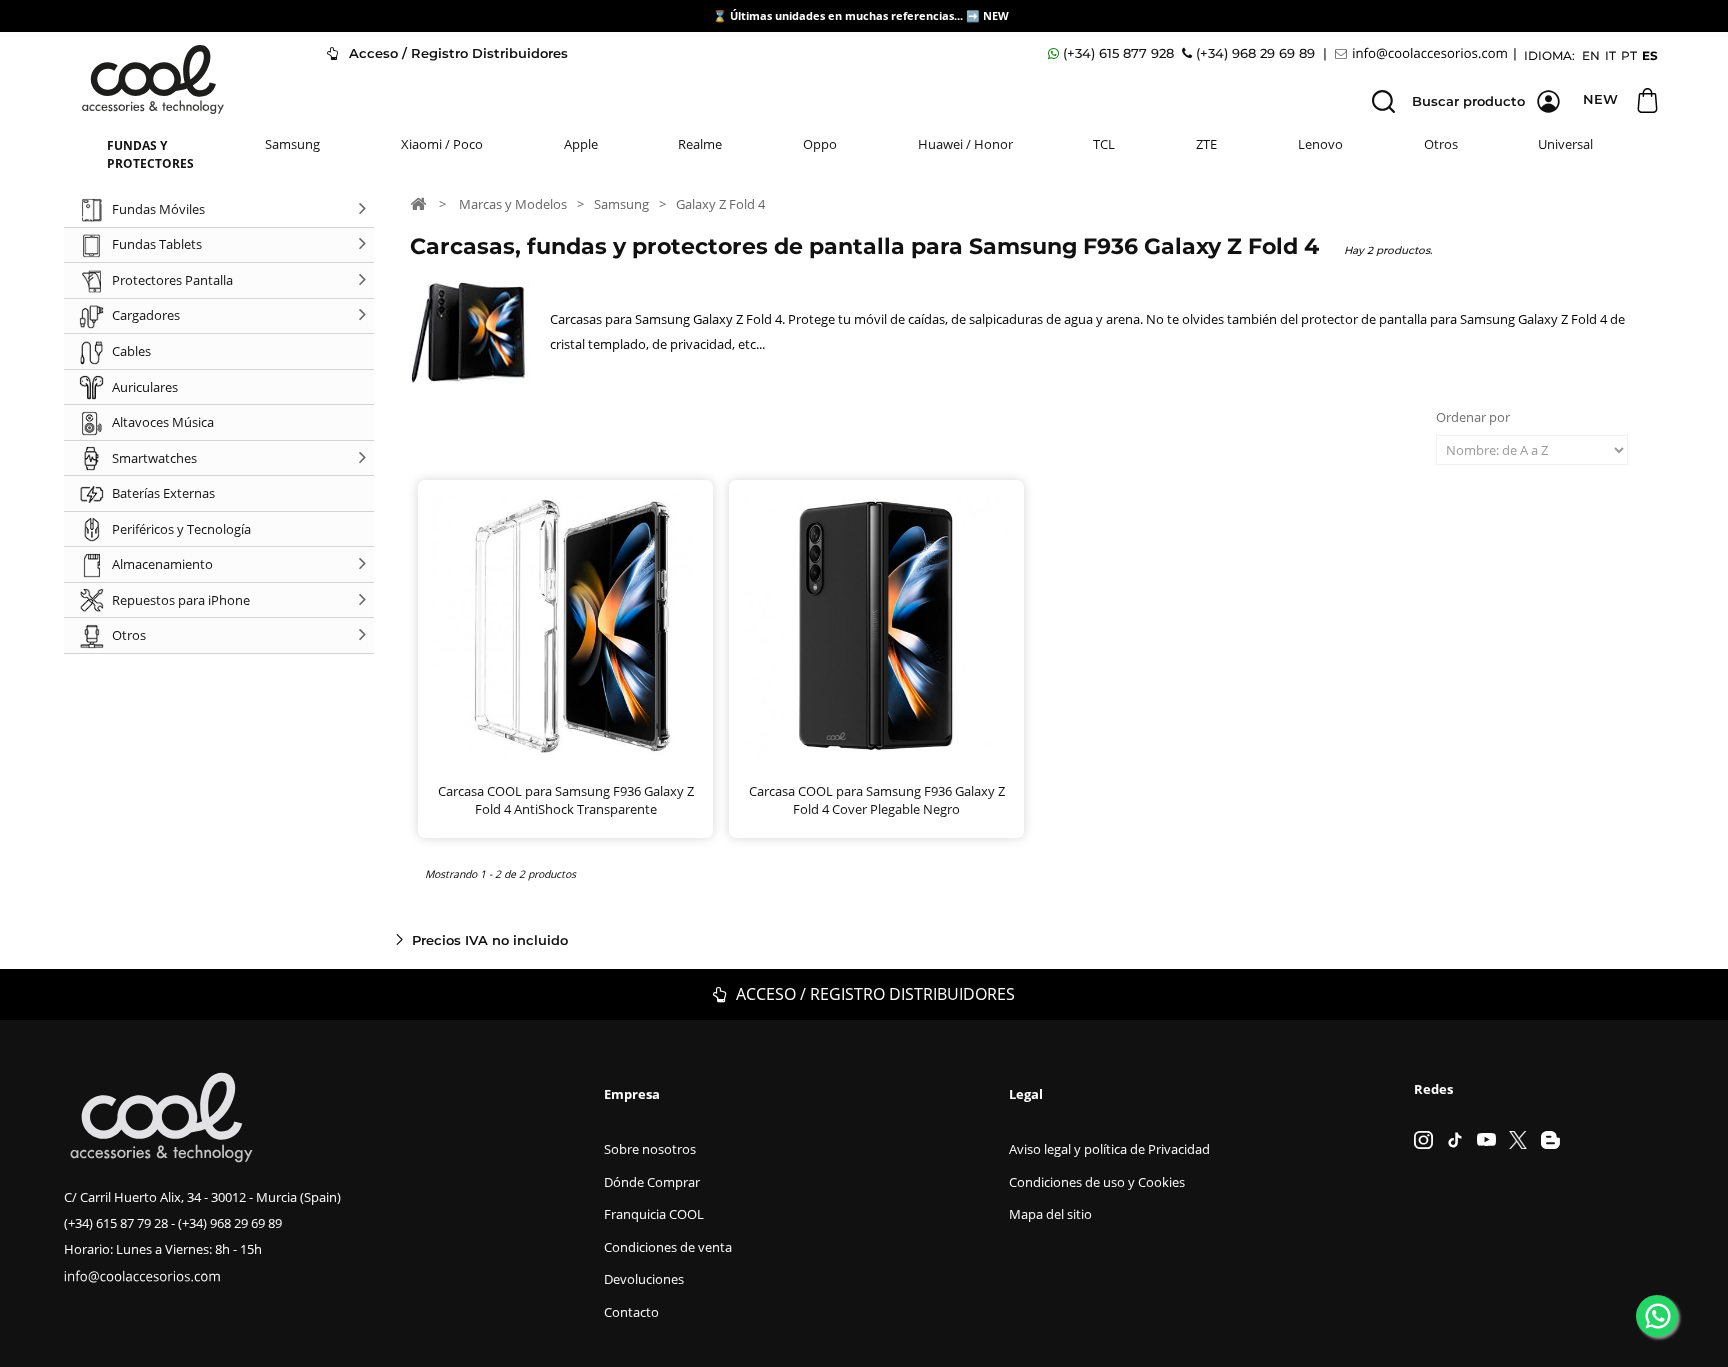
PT (1629, 55)
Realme (700, 144)
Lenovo (1320, 144)
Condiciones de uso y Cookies (1097, 1182)
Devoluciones (644, 1279)
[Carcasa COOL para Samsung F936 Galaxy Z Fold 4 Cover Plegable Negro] (876, 627)
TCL (1104, 144)
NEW (997, 15)
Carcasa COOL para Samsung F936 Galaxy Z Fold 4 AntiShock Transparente (566, 800)
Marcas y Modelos (513, 204)
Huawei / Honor (965, 144)
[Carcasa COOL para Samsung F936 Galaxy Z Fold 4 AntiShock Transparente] (565, 627)
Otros (1441, 144)
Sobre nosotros (650, 1149)
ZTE (1206, 144)
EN (1591, 55)
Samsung (292, 144)
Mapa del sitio (1050, 1214)
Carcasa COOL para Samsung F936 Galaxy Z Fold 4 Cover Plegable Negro (877, 800)
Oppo (820, 144)
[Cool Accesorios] (153, 79)
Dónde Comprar (652, 1182)
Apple (581, 144)
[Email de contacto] (1424, 53)
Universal (1565, 144)
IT (1610, 55)
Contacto (631, 1312)
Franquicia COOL (654, 1214)
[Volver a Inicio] (418, 203)
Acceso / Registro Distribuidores (456, 53)
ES (1650, 55)
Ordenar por (1473, 417)
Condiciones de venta (668, 1247)
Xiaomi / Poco (442, 144)
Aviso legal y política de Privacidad (1109, 1149)
